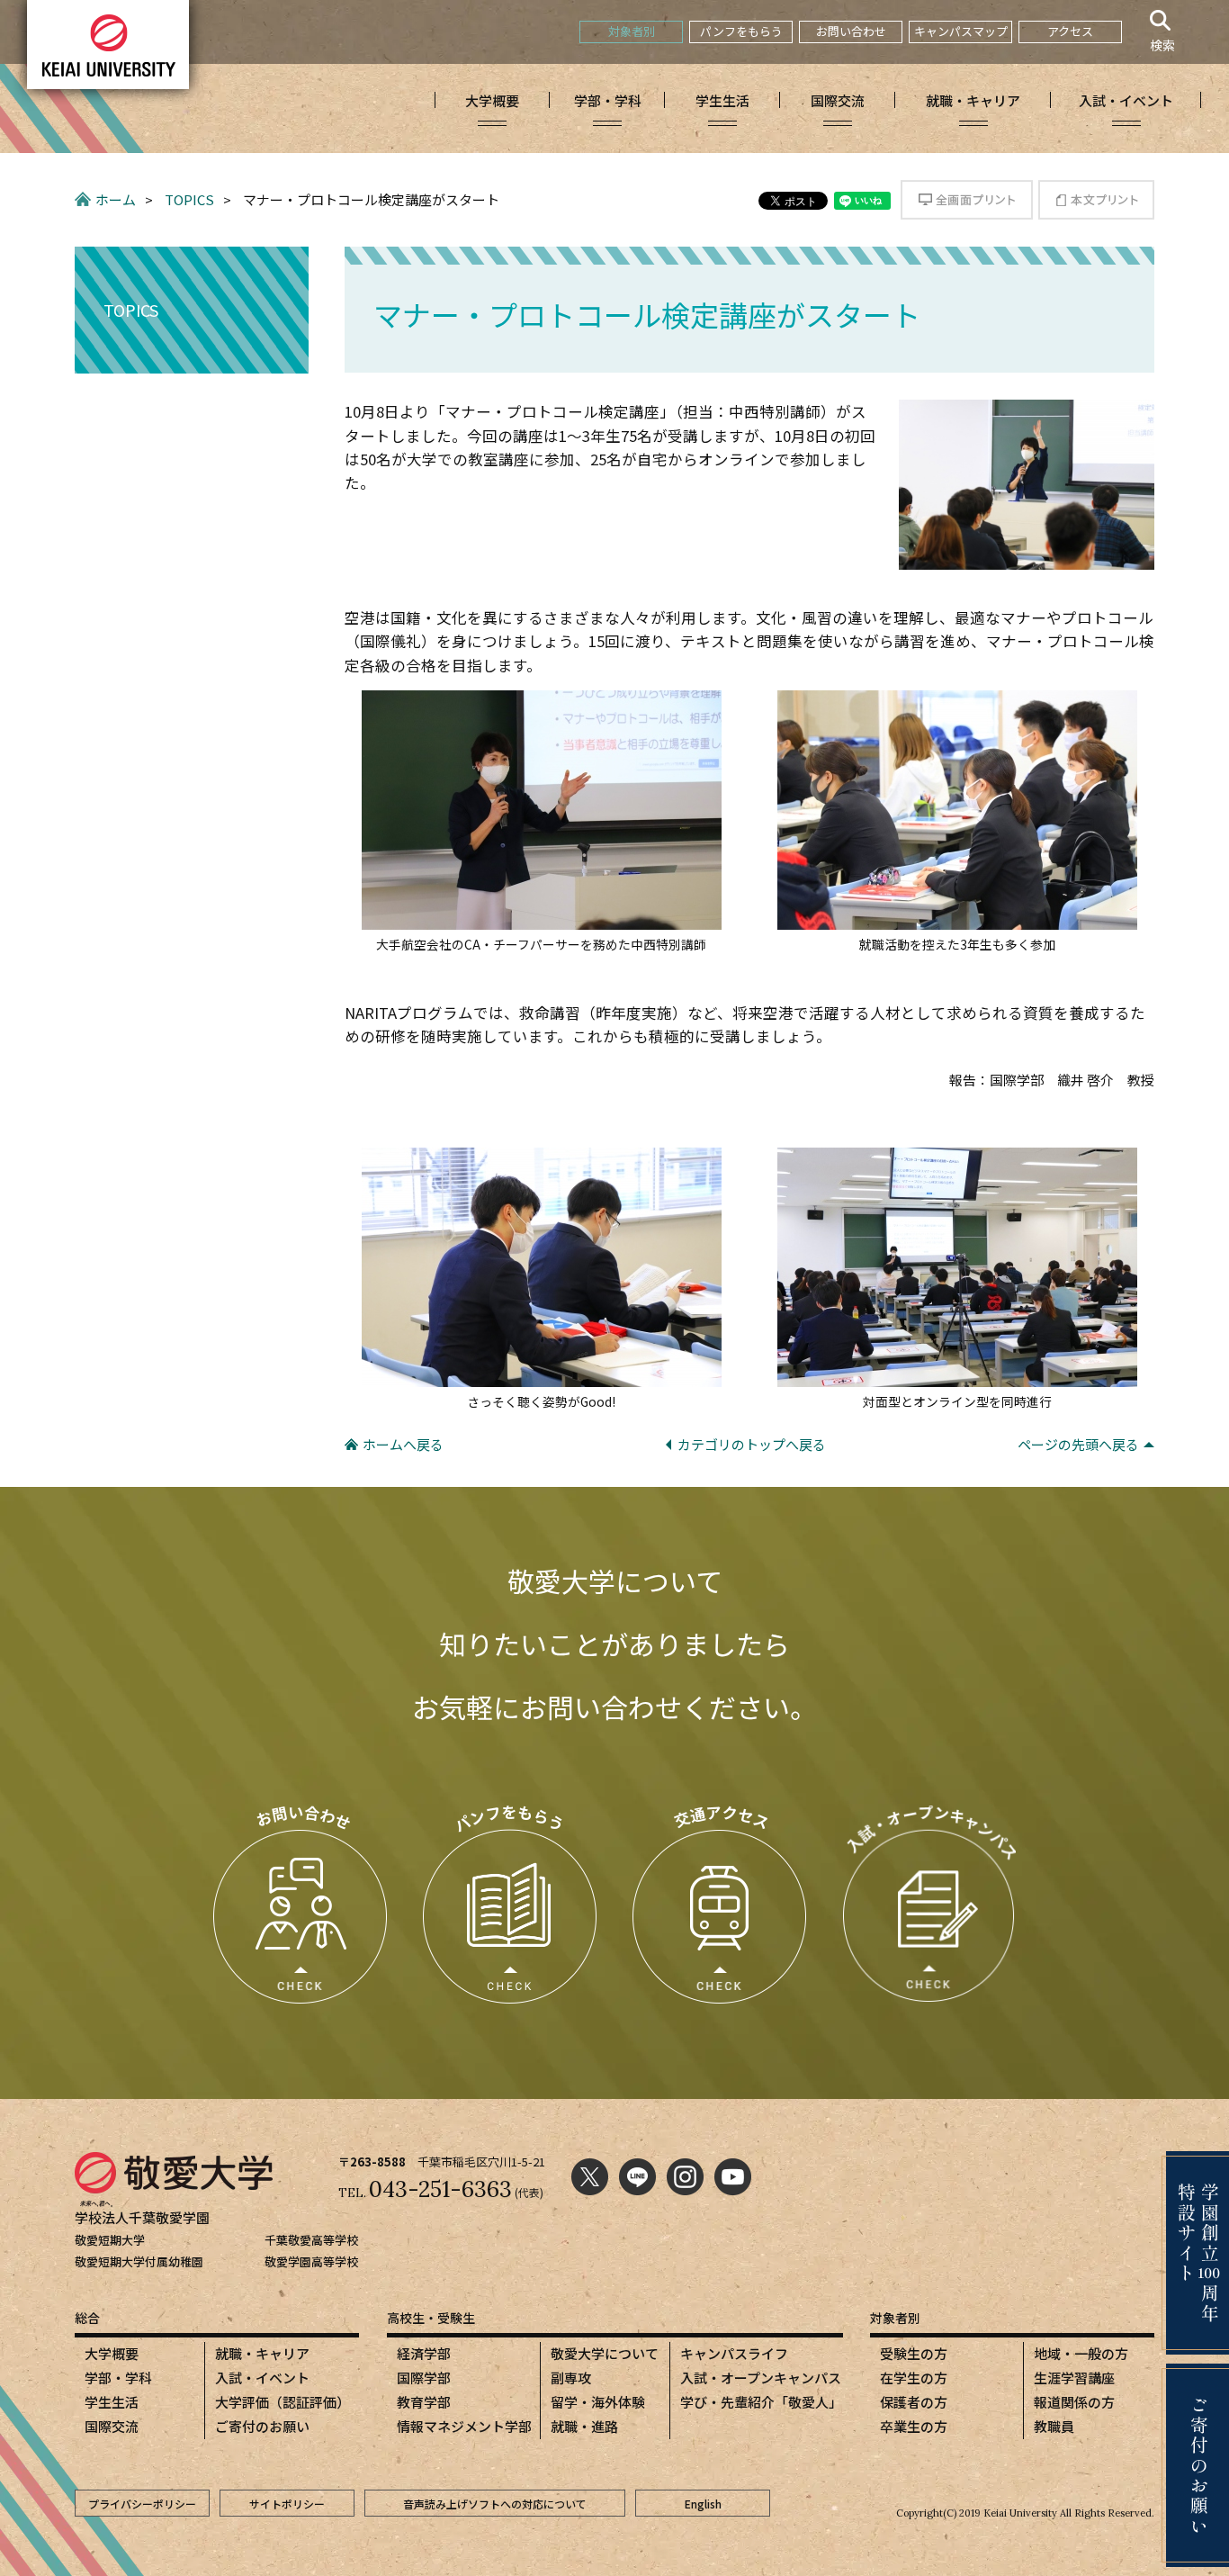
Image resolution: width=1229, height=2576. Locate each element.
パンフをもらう (741, 31)
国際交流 (112, 2426)
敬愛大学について (605, 2353)
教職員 (1054, 2426)
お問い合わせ (851, 31)
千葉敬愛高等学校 (311, 2240)
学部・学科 (118, 2378)
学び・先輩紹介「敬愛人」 (761, 2402)
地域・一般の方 (1081, 2353)
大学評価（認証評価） (283, 2402)
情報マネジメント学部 (464, 2426)
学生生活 (112, 2402)
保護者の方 (914, 2402)
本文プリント (1096, 200)
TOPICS (189, 199)
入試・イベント (262, 2378)
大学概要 (112, 2353)
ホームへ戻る (403, 1444)
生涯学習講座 (1074, 2378)
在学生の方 (914, 2378)
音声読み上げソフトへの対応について (495, 2504)
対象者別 (632, 31)
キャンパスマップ (961, 31)
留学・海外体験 (598, 2402)
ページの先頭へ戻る (1078, 1444)
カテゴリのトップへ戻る (752, 1444)
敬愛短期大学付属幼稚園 (139, 2261)
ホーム (116, 199)
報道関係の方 (1074, 2402)
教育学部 (424, 2402)
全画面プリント (967, 200)
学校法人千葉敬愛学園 (142, 2217)
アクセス (1070, 31)
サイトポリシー (287, 2504)
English (703, 2504)
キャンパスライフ (734, 2353)
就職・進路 (584, 2426)
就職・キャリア (262, 2353)
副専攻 (571, 2378)
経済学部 (424, 2353)
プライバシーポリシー (142, 2504)
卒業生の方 (914, 2426)
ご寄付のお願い (262, 2426)
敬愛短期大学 (110, 2240)
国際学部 (424, 2378)
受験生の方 (914, 2353)
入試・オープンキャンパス (761, 2378)
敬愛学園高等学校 (311, 2261)
